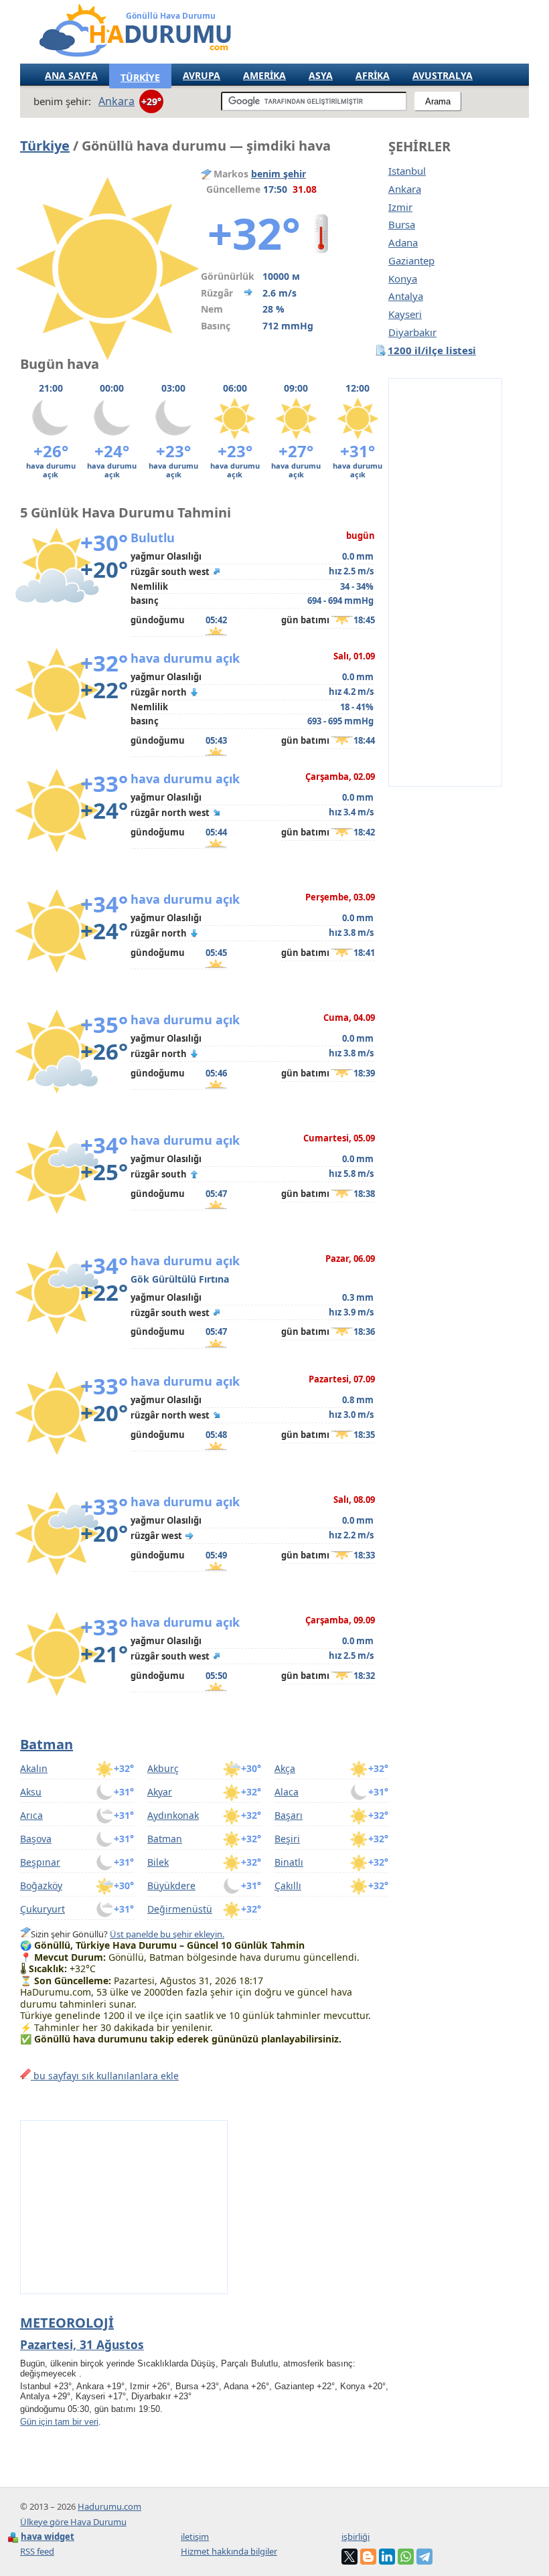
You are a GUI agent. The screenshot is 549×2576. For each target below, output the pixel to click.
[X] (349, 2557)
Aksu (31, 1792)
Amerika (264, 75)
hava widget (48, 2537)
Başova (36, 1839)
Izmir (400, 207)
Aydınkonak (173, 1815)
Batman (47, 1744)
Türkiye (45, 146)
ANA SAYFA (71, 75)
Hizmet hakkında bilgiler (229, 2551)
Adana (403, 243)
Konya (403, 279)
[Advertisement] (445, 582)
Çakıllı (288, 1885)
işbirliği (356, 2537)
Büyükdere (171, 1885)
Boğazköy (41, 1885)
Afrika (373, 75)
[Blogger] (368, 2557)
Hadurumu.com (109, 2506)
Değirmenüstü (180, 1909)
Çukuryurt (43, 1909)
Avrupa (202, 75)
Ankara (405, 189)
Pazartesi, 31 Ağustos (82, 2344)
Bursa (402, 225)
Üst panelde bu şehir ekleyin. (167, 1934)
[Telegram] (424, 2557)
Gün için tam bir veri (59, 2422)
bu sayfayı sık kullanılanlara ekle (105, 2076)
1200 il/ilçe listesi (432, 350)
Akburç (163, 1768)
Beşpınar (40, 1862)
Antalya (406, 296)
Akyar (160, 1792)
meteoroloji (67, 2323)
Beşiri (287, 1839)
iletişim (195, 2537)
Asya (321, 75)
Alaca (287, 1792)
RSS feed (37, 2551)
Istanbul (407, 171)
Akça (285, 1768)
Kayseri (405, 314)
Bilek (158, 1862)
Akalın (34, 1768)
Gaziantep (411, 261)
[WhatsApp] (406, 2557)
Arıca (31, 1815)
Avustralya (443, 75)
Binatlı (289, 1862)
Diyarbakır (412, 332)
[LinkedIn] (387, 2557)
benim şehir (279, 174)
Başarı (289, 1815)
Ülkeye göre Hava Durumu (73, 2522)
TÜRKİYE (140, 77)
